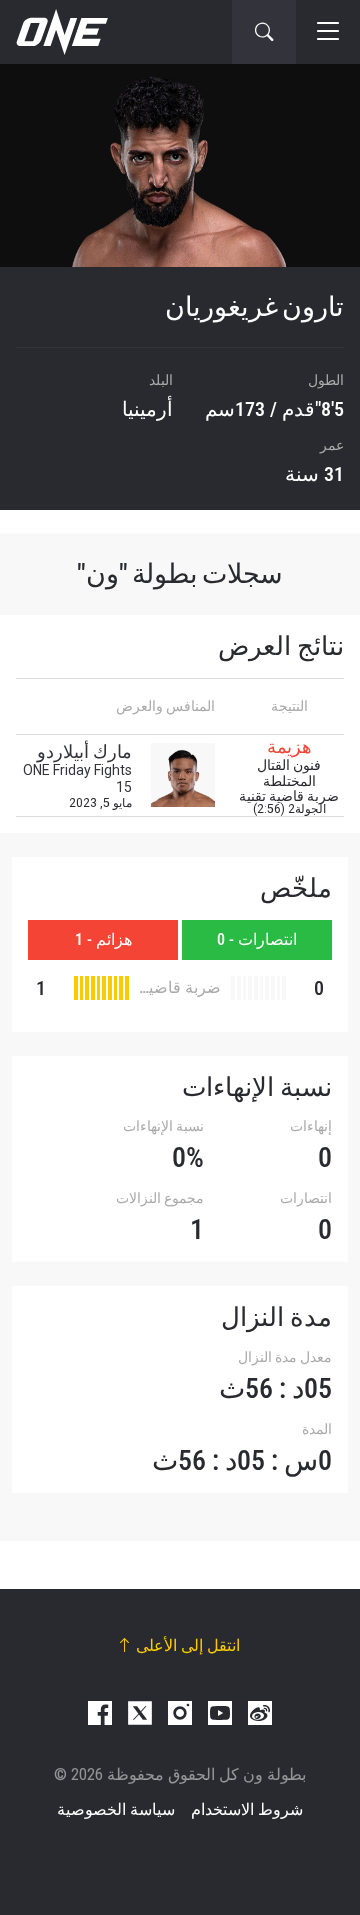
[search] (264, 32)
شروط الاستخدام (247, 1809)
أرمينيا (147, 409)
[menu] (328, 32)
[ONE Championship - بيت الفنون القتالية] (60, 32)
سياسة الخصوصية (116, 1809)
